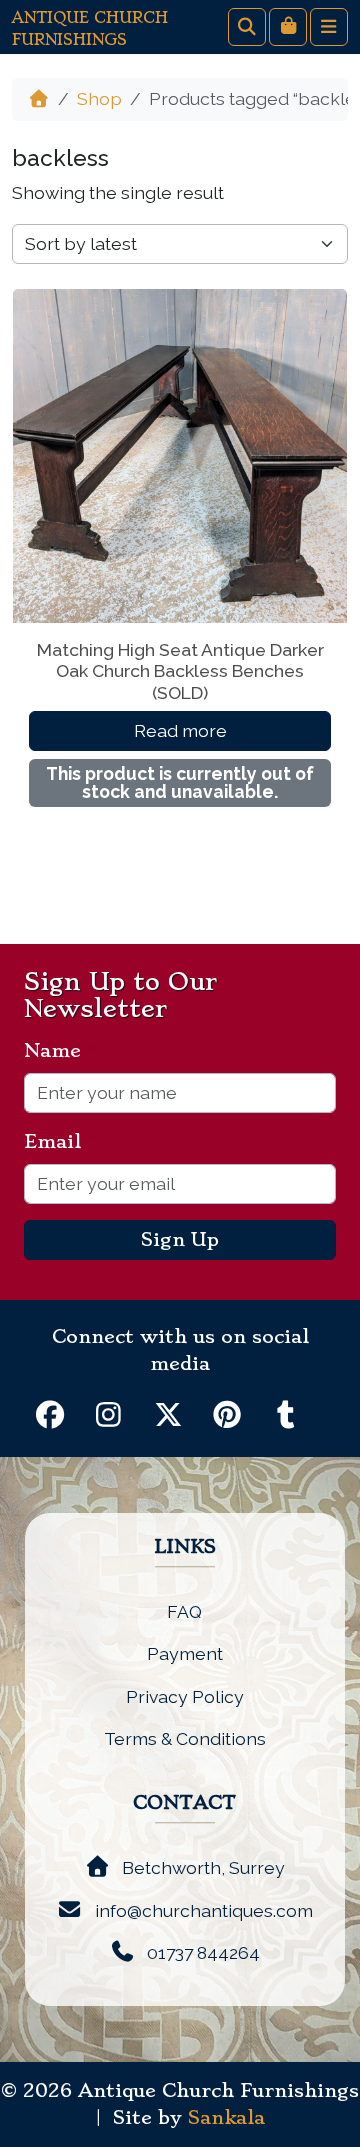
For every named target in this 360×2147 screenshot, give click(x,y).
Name (60, 1051)
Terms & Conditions (185, 1738)
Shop (99, 98)
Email (60, 1142)
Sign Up (180, 1240)
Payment (185, 1653)
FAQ (184, 1611)
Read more (180, 730)
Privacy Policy (185, 1696)
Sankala (226, 2118)
